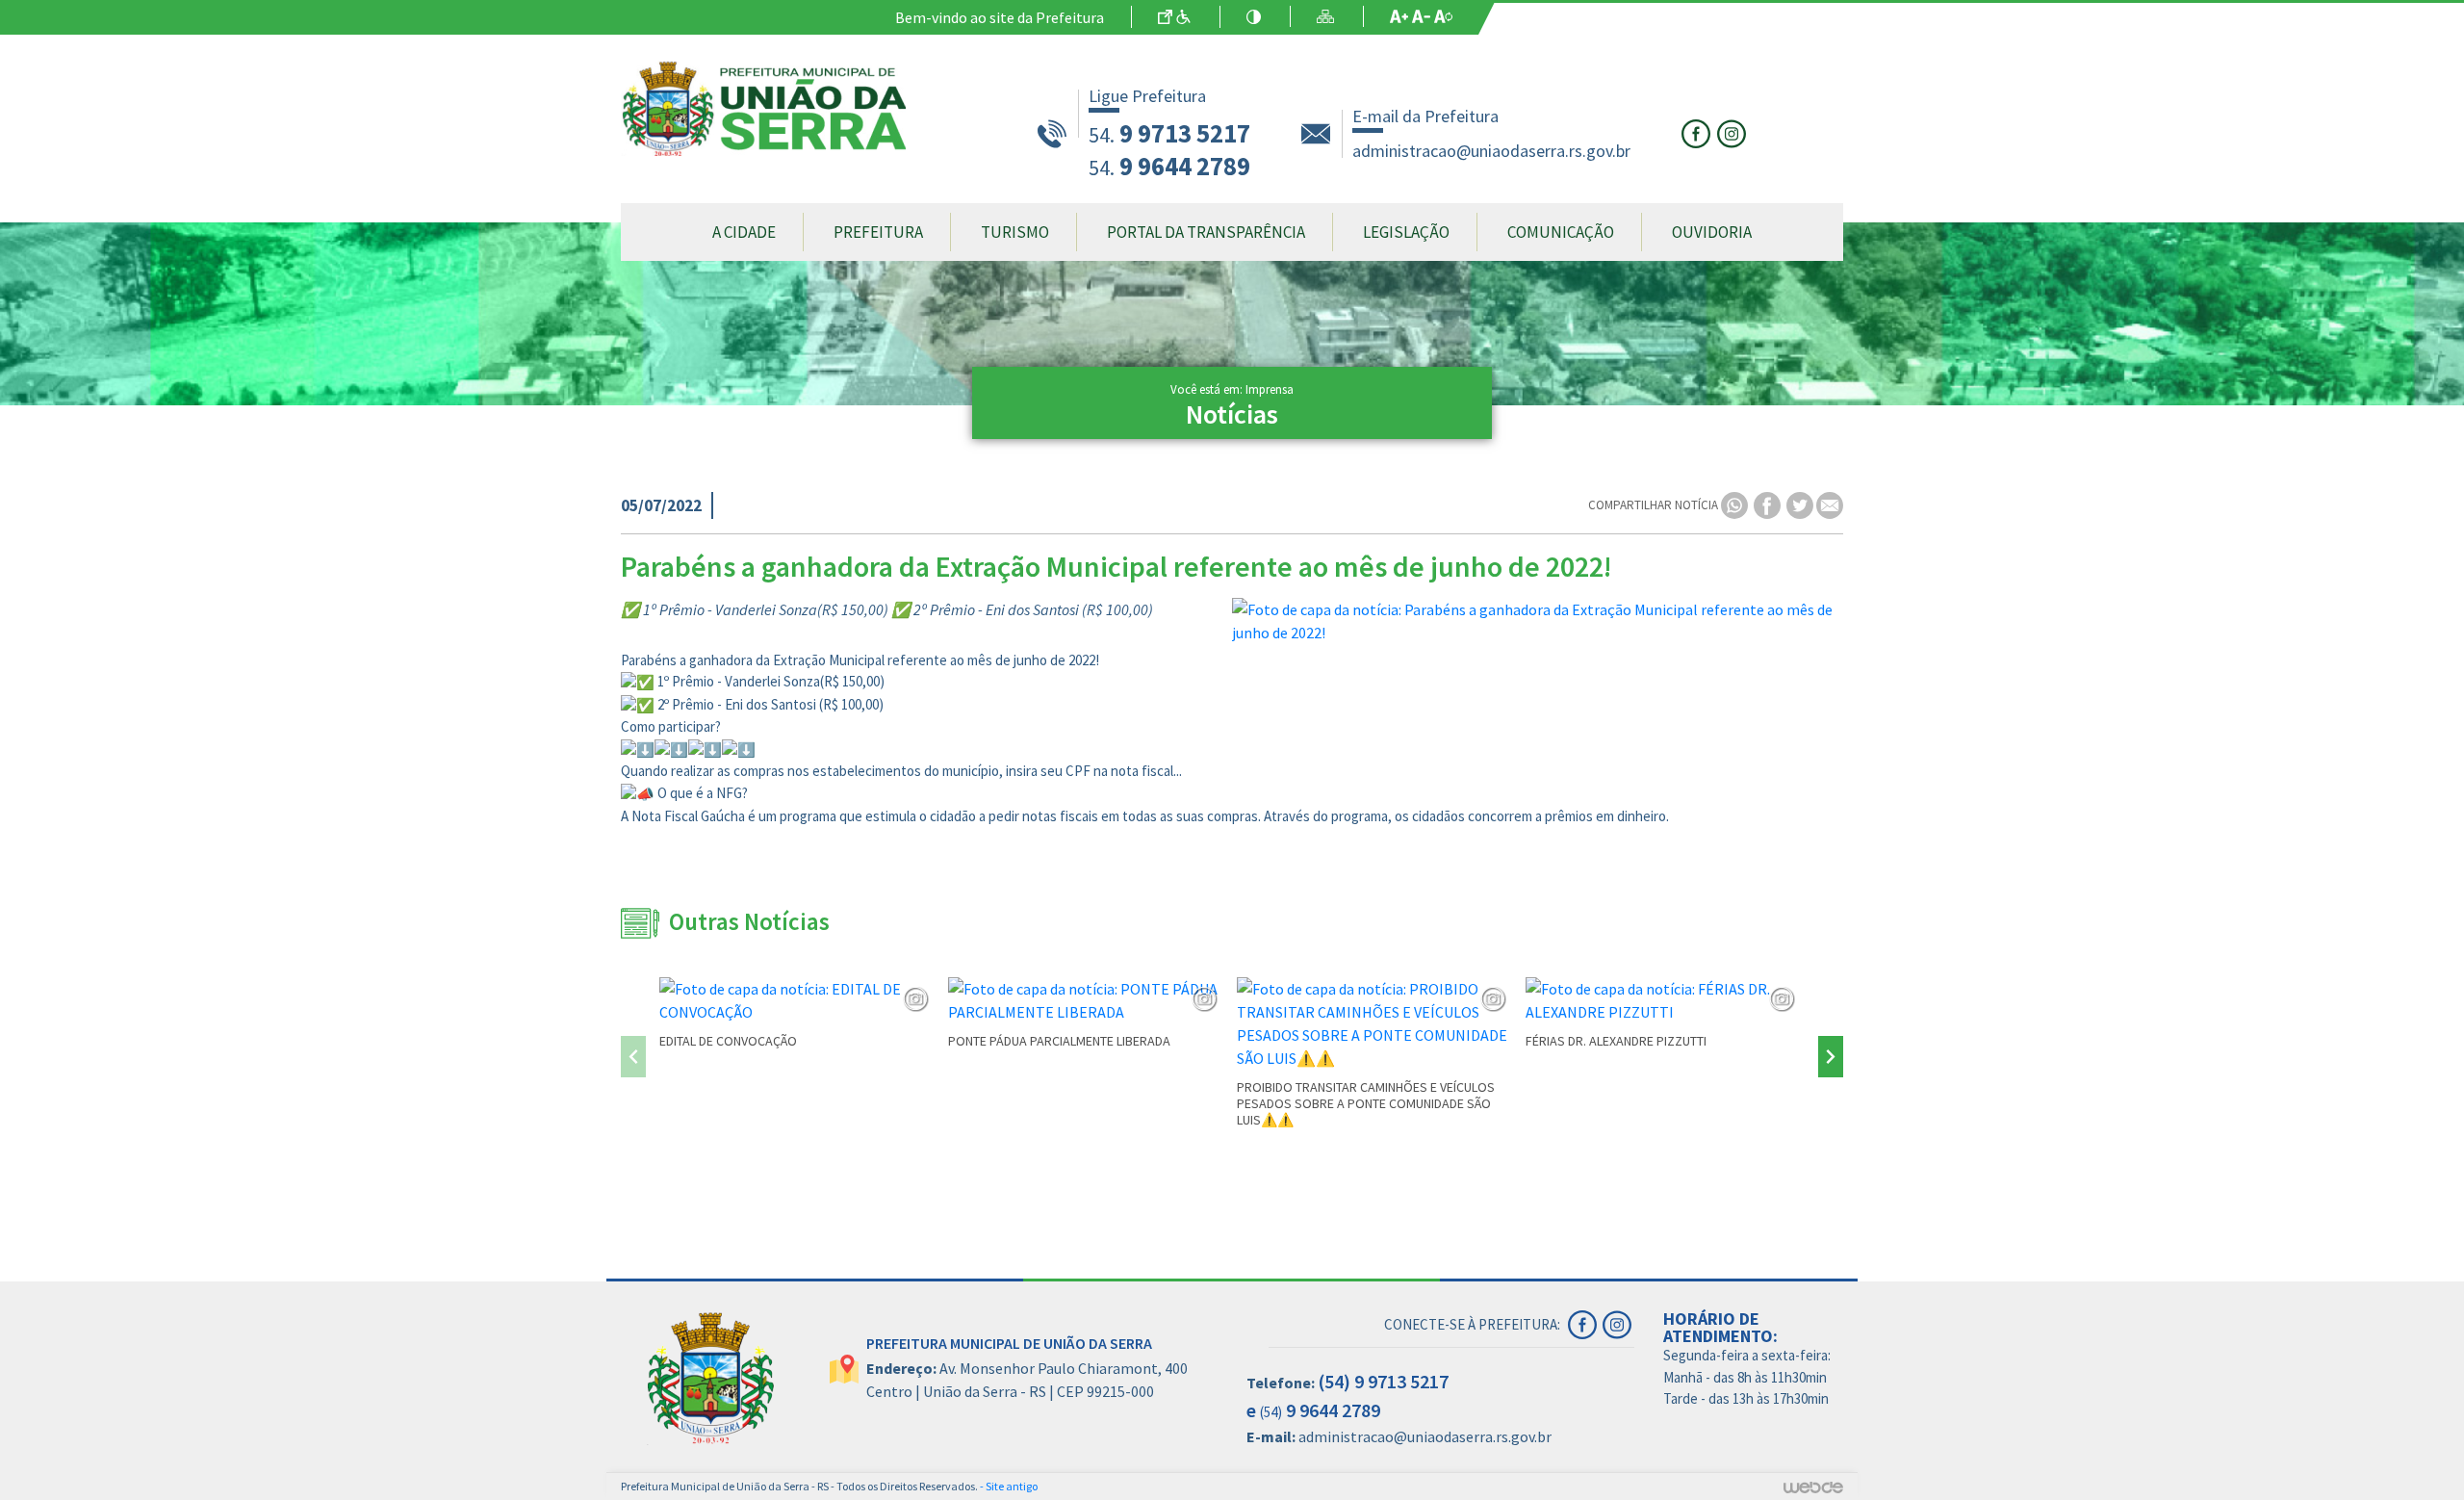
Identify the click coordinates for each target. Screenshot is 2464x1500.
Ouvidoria (1712, 232)
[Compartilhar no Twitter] (1801, 504)
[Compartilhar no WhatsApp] (1736, 504)
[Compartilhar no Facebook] (1769, 504)
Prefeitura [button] (878, 232)
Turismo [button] (1015, 232)
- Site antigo (1009, 1486)
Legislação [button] (1406, 232)
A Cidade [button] (744, 232)
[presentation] (633, 1057)
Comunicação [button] (1561, 232)
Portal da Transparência (1206, 232)
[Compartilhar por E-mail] (1830, 504)
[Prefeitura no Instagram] (1733, 132)
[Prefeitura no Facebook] (1699, 132)
